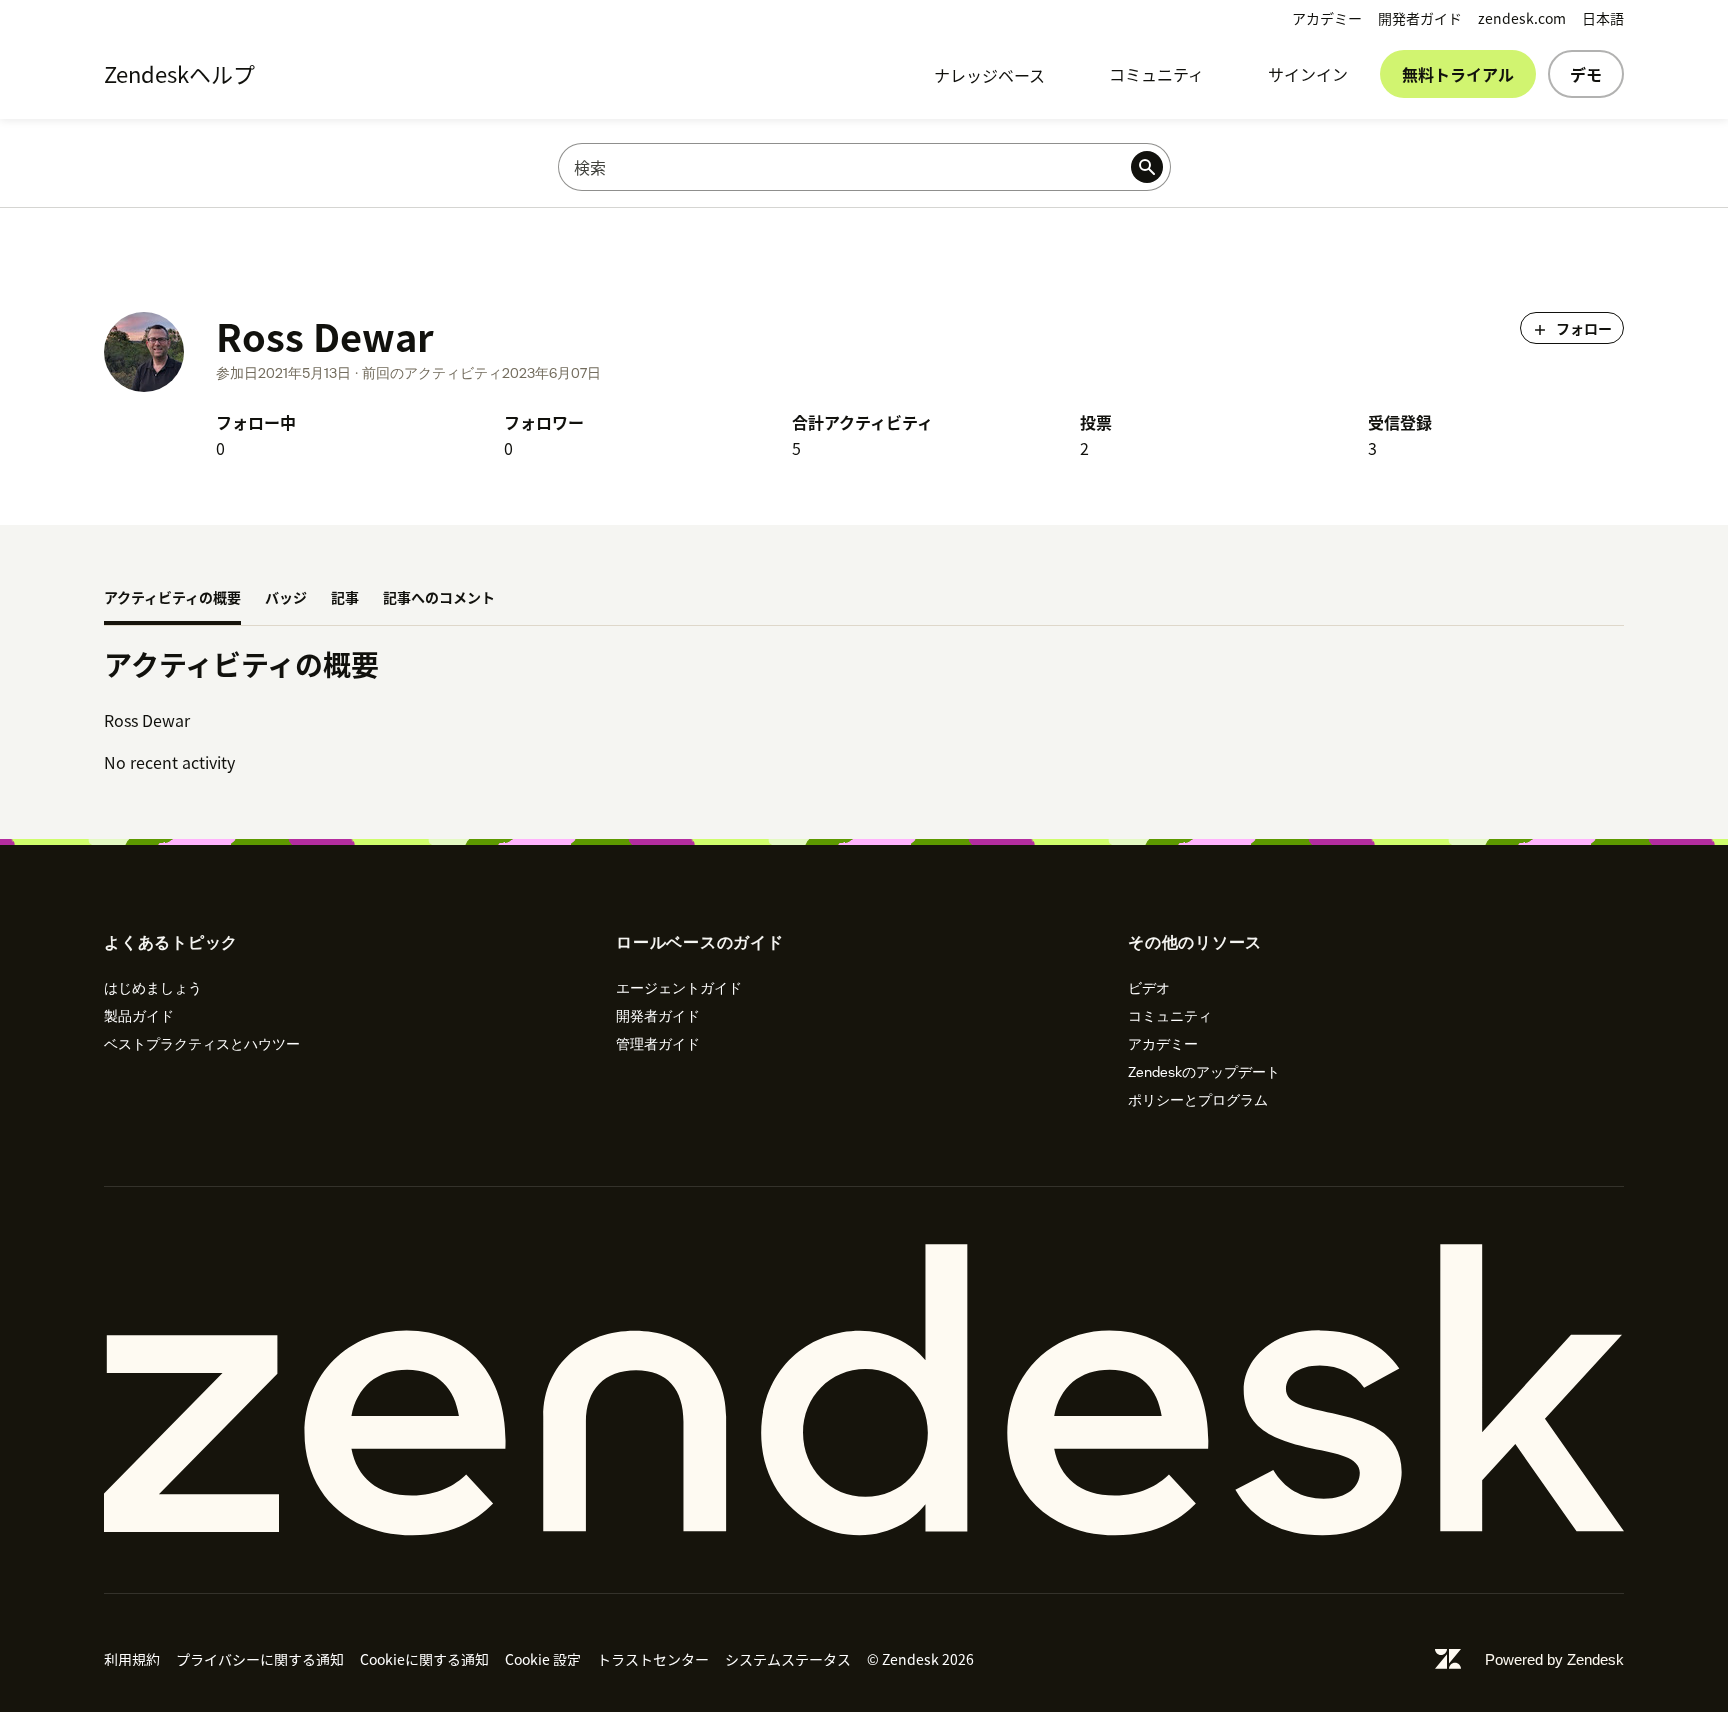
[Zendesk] (864, 1390)
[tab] (172, 599)
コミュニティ (1156, 74)
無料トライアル (1458, 74)
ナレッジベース (989, 75)
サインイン (1308, 74)
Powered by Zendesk (1554, 1659)
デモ (1586, 74)
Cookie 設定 (543, 1659)
